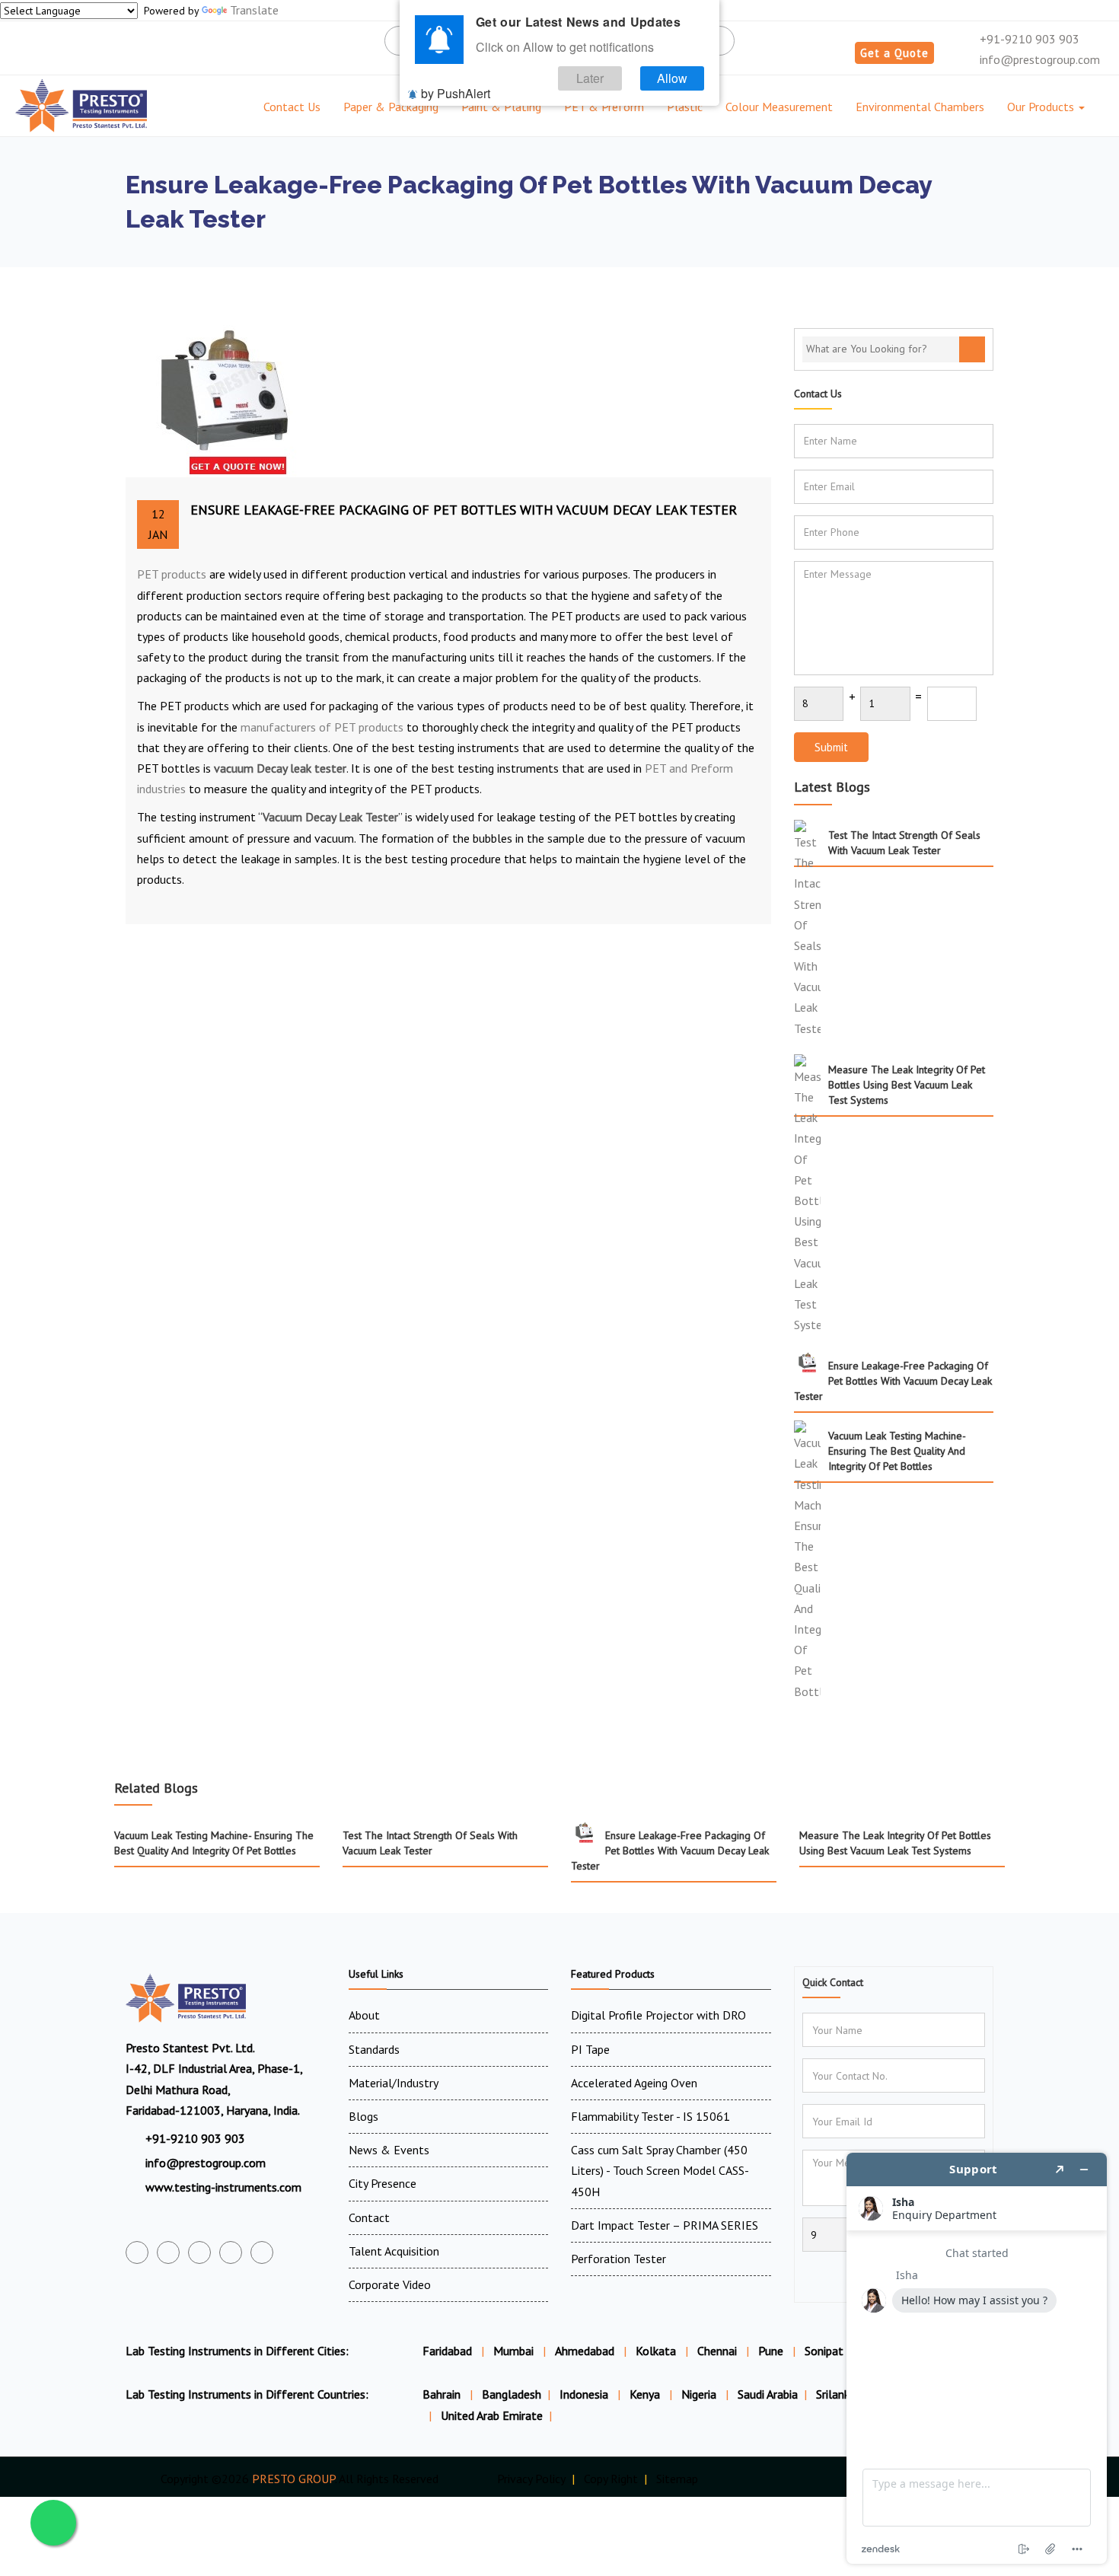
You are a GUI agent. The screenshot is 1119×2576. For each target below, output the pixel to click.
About (364, 2015)
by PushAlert (456, 93)
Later (590, 78)
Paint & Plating (501, 107)
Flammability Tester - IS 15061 (650, 2116)
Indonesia (585, 2394)
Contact (369, 2217)
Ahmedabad (585, 2351)
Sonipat (824, 2351)
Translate (254, 10)
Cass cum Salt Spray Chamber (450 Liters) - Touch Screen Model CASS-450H (660, 2170)
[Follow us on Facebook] (137, 2252)
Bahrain (443, 2394)
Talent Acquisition (394, 2251)
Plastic (685, 107)
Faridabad (447, 2351)
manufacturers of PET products (322, 727)
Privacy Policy (531, 2479)
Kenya (646, 2394)
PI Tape (590, 2049)
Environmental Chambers (920, 107)
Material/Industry (394, 2083)
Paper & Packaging (391, 107)
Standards (374, 2049)
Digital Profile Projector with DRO (658, 2015)
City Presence (383, 2183)
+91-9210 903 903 (1028, 39)
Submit (831, 747)
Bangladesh (512, 2394)
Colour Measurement (779, 107)
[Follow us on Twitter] (168, 2252)
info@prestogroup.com (1038, 59)
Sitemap (677, 2479)
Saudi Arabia (768, 2394)
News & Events (389, 2150)
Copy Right (611, 2479)
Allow (672, 78)
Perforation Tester (618, 2259)
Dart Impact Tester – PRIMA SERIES (665, 2225)
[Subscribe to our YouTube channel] (199, 2252)
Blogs (363, 2116)
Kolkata (656, 2351)
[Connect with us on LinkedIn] (231, 2252)
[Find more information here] (977, 2358)
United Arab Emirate (492, 2415)
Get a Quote (894, 53)
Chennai (717, 2351)
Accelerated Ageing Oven (634, 2083)
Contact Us (292, 107)
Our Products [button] (1042, 107)
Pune (771, 2351)
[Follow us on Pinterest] (262, 2252)
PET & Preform (604, 107)
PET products (172, 574)
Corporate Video (390, 2284)
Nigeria (700, 2394)
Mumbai (513, 2351)
